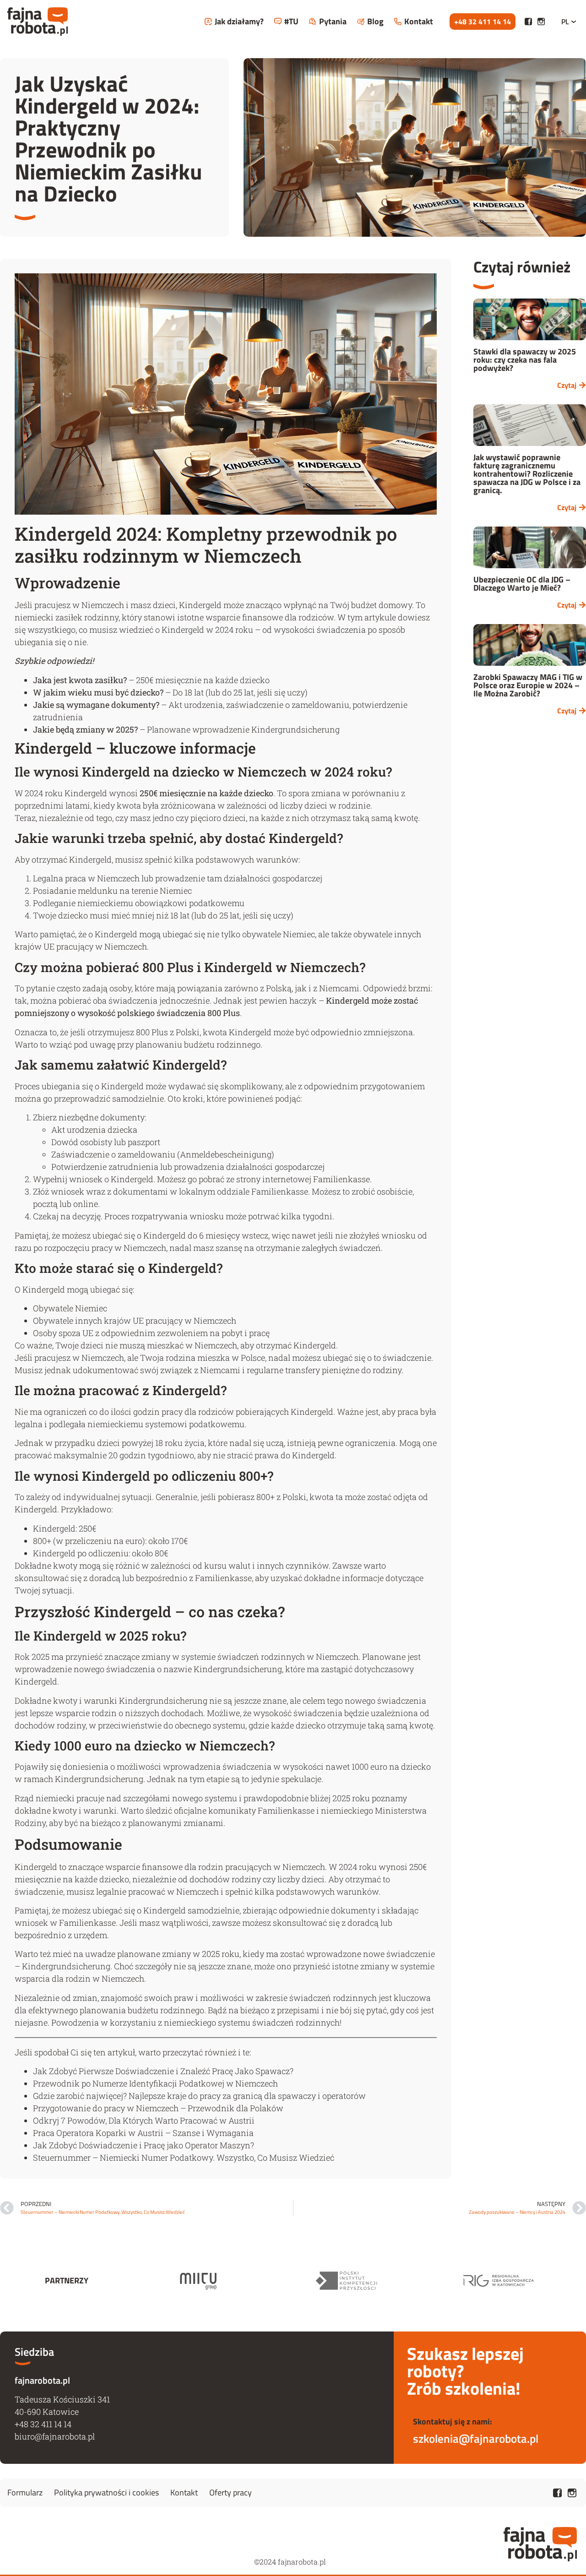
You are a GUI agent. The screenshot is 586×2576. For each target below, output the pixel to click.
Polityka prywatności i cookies (106, 2492)
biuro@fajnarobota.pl (55, 2436)
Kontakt (419, 21)
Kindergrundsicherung (238, 1669)
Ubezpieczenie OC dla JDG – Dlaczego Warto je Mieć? (522, 584)
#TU (291, 21)
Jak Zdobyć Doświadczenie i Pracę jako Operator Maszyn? (144, 2145)
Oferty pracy (231, 2492)
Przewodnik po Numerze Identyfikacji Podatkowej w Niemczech (155, 2083)
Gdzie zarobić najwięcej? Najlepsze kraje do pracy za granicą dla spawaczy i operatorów (199, 2096)
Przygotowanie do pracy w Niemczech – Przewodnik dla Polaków (158, 2108)
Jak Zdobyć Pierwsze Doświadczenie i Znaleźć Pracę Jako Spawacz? (163, 2071)
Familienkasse (342, 1179)
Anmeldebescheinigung (226, 1154)
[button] (483, 22)
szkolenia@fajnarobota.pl (476, 2439)
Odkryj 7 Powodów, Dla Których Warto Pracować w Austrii (144, 2120)
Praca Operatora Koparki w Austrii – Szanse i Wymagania (143, 2133)
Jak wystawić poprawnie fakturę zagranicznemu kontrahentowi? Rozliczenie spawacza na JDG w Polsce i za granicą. (527, 474)
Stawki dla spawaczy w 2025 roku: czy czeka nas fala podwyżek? (525, 360)
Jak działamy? (239, 21)
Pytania (333, 21)
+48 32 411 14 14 (43, 2424)
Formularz (25, 2492)
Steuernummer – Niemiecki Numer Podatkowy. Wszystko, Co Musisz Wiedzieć (184, 2158)
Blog (375, 21)
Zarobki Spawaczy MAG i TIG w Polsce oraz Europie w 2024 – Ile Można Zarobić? (528, 685)
